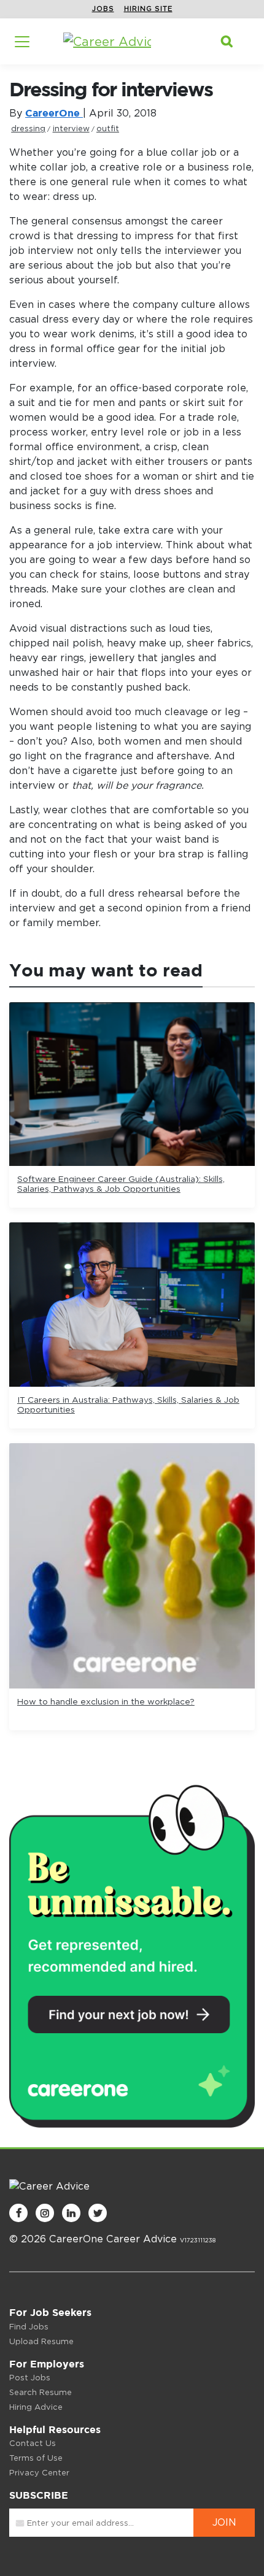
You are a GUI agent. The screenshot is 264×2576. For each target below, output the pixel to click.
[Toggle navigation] (22, 42)
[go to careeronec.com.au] (132, 1954)
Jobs (103, 9)
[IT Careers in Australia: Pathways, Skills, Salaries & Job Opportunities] (132, 1305)
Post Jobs (30, 2378)
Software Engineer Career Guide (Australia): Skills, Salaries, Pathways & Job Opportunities (121, 1184)
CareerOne (54, 113)
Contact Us (33, 2443)
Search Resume (41, 2392)
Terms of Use (36, 2458)
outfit (108, 128)
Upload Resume (41, 2341)
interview (71, 128)
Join (224, 2522)
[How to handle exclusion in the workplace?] (132, 1566)
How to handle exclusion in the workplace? (106, 1701)
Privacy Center (39, 2473)
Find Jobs (29, 2327)
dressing (28, 128)
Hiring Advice (36, 2407)
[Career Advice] (107, 42)
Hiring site (148, 9)
